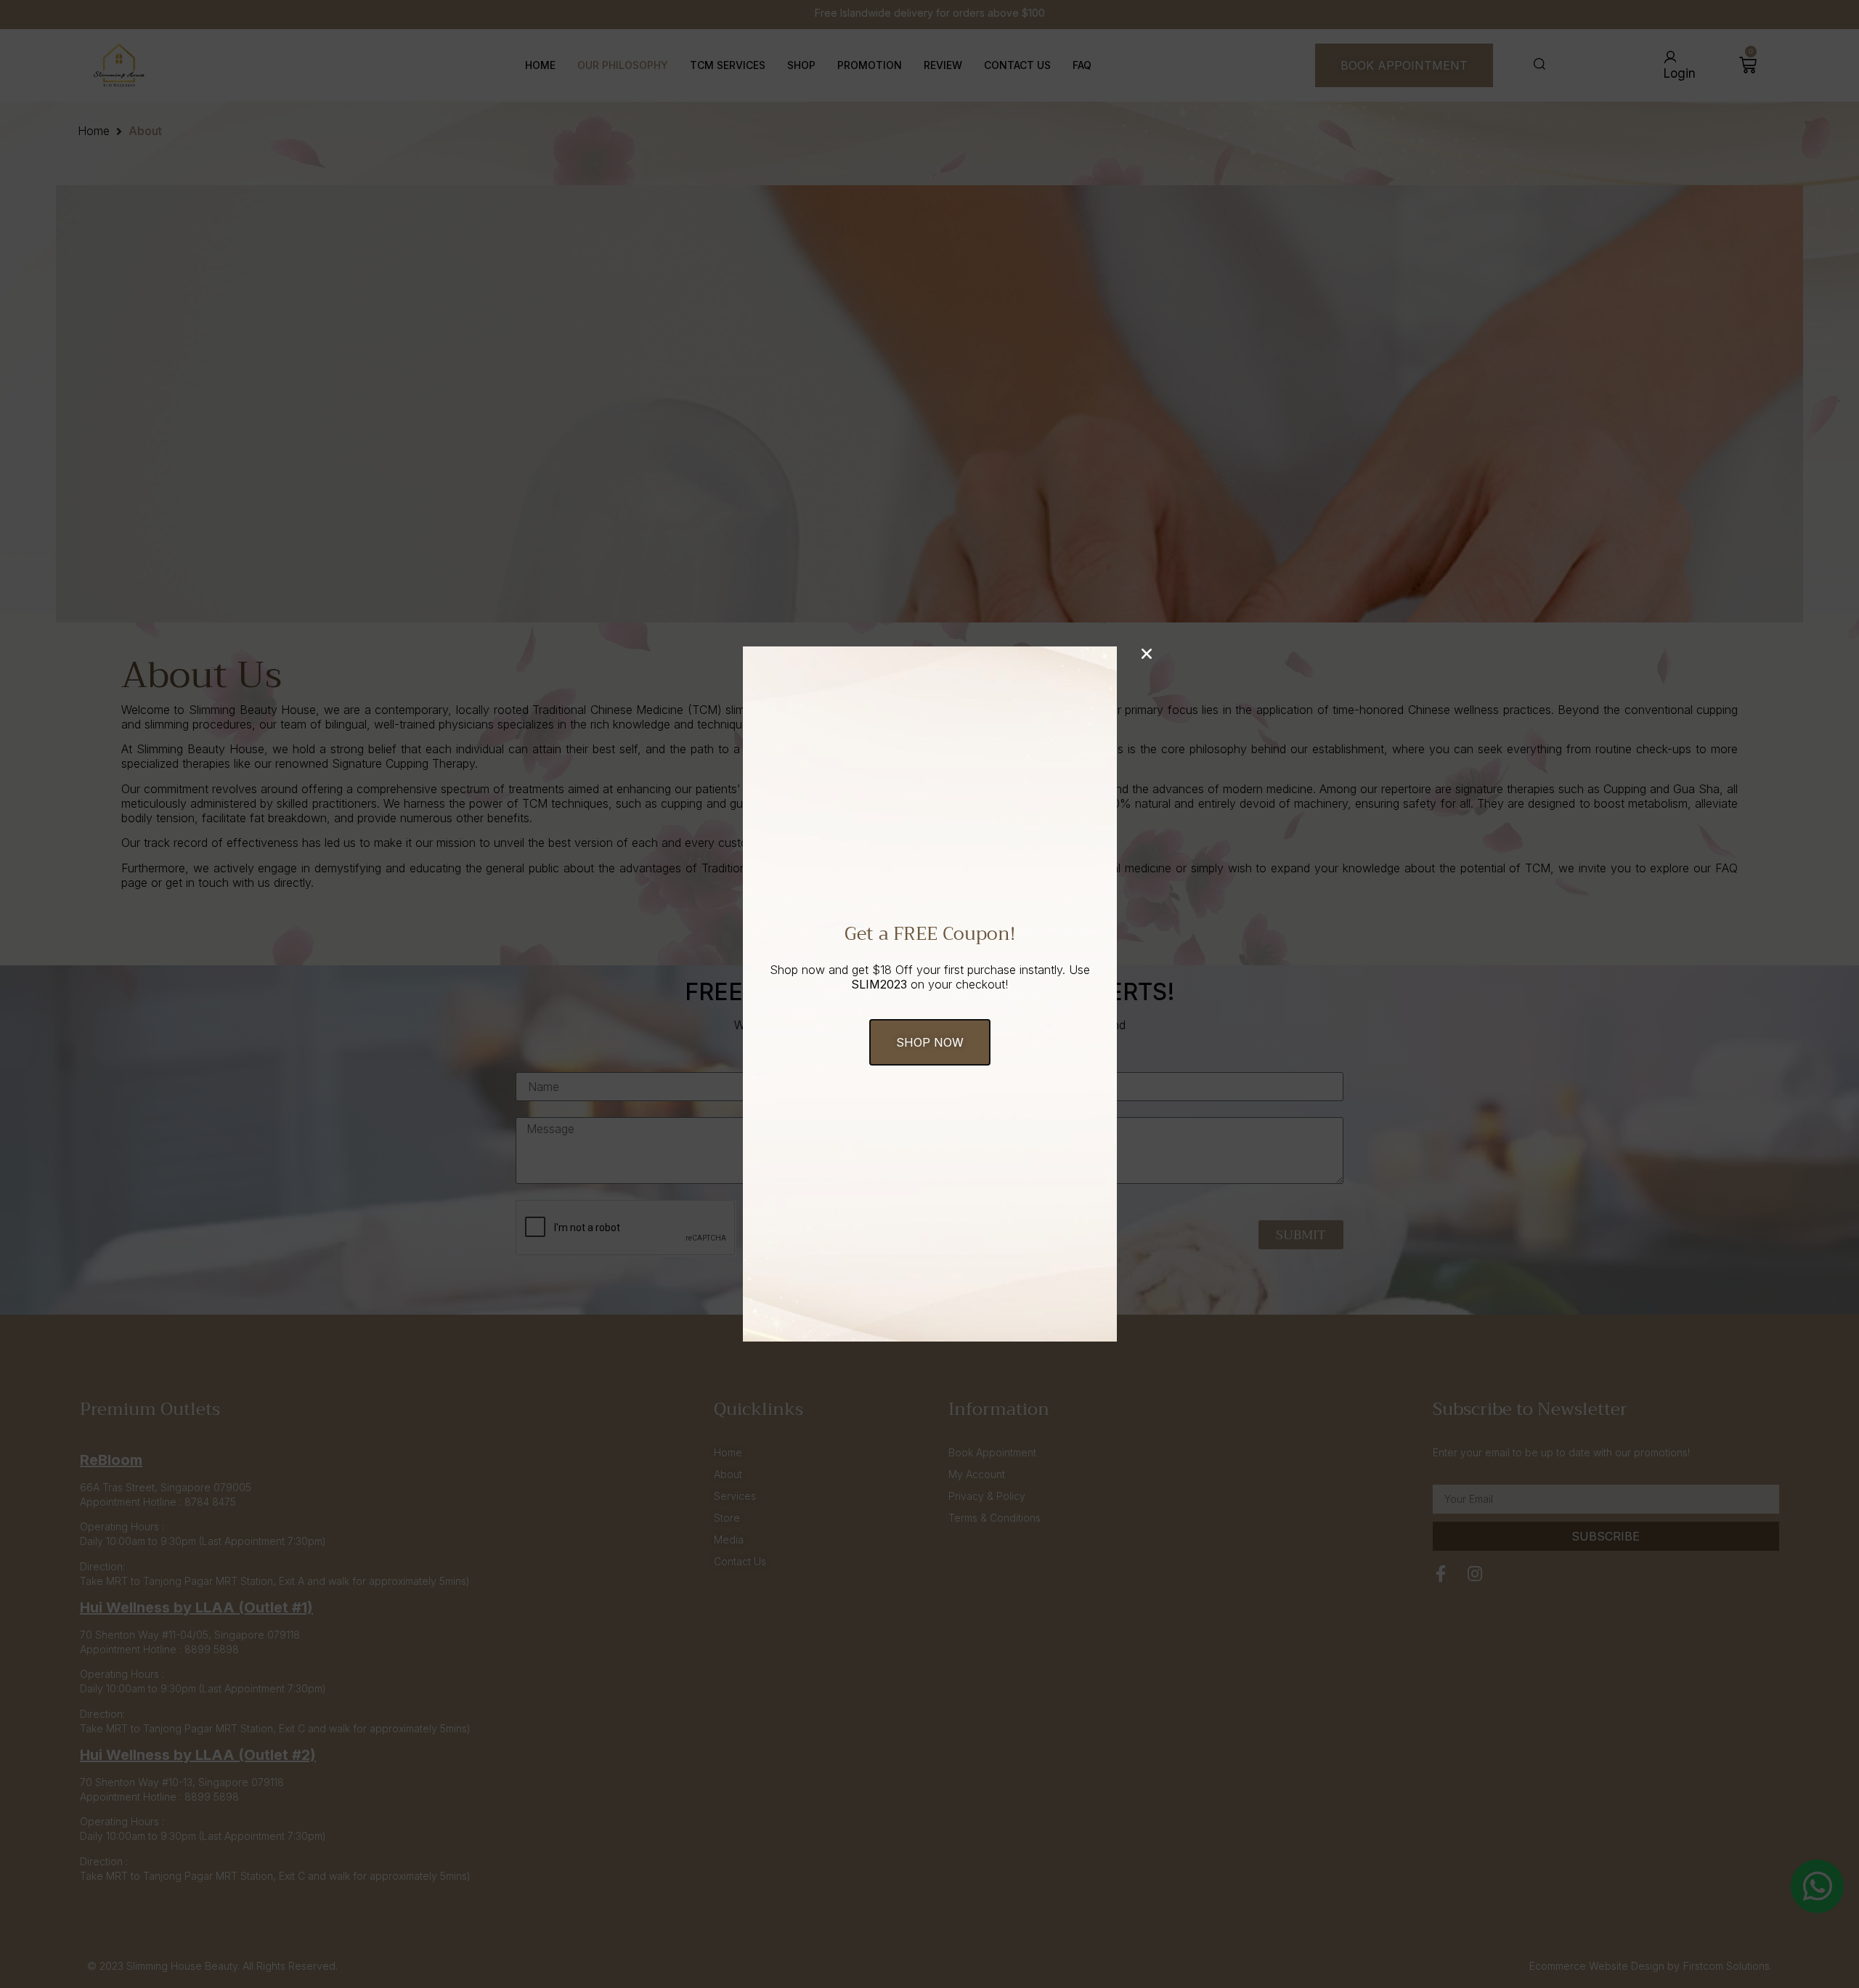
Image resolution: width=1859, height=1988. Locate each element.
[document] (929, 994)
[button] (930, 1042)
